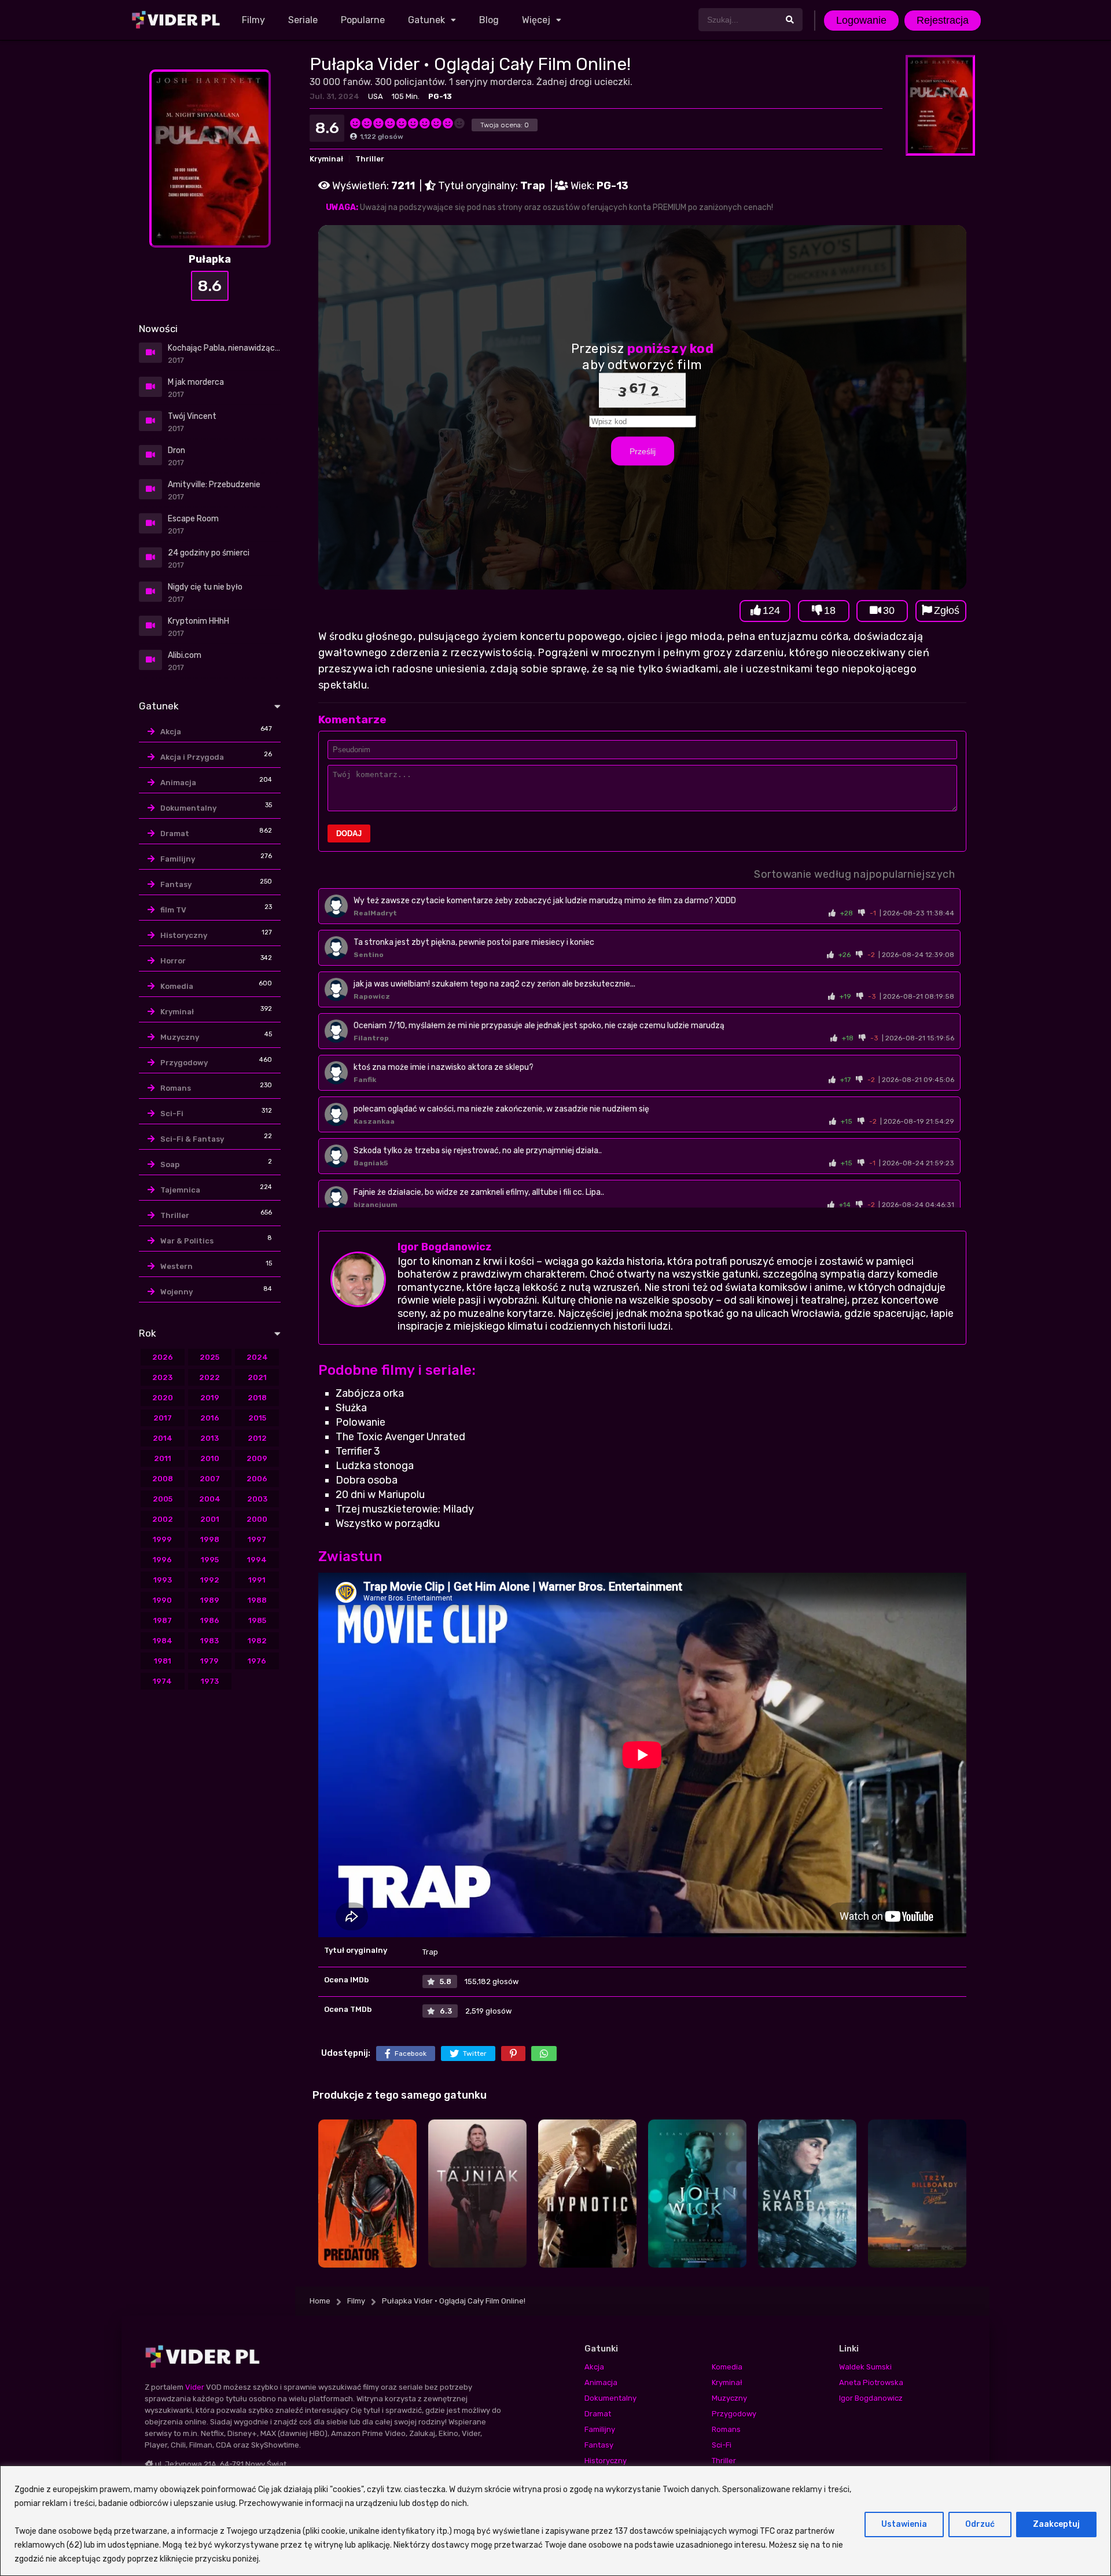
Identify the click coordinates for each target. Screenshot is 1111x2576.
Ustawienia (904, 2524)
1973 (210, 1681)
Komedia (177, 986)
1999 (162, 1539)
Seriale (303, 20)
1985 (257, 1620)
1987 (163, 1620)
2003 (257, 1499)
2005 (163, 1499)
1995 (210, 1560)
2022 (209, 1377)
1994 (257, 1560)
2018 (257, 1398)
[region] (555, 2521)
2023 (162, 1377)
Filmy (253, 20)
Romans (176, 1088)
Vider (195, 2387)
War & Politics (187, 1241)
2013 (209, 1438)
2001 (210, 1519)
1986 (210, 1620)
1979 (209, 1661)
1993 (163, 1580)
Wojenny (176, 1292)
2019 (210, 1398)
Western (176, 1266)
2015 (257, 1418)
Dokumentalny (188, 808)
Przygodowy (184, 1063)
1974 (162, 1681)
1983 (209, 1641)
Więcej (536, 20)
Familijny (178, 859)
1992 (210, 1580)
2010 (210, 1458)
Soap (170, 1164)
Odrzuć (980, 2524)
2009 (257, 1458)
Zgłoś (947, 610)
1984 (163, 1641)
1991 (257, 1580)
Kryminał (326, 159)
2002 (163, 1519)
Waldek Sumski (865, 2367)
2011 (163, 1458)
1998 (210, 1539)
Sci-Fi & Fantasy (192, 1139)
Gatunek (426, 20)
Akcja (171, 732)
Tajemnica (180, 1190)
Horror (173, 961)
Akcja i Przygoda (192, 757)
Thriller (370, 159)
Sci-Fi (172, 1114)
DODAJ (349, 833)
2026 (163, 1357)
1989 (210, 1600)
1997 (257, 1539)
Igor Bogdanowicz (445, 1247)
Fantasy (176, 884)
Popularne (363, 20)
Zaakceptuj (1056, 2524)
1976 (257, 1661)
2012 (257, 1438)
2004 (210, 1499)
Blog (489, 20)
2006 (257, 1479)
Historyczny (184, 935)
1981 (163, 1661)
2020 (163, 1398)
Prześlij (643, 451)
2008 (163, 1479)
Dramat (175, 833)
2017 (163, 1418)
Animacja (178, 783)
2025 (209, 1357)
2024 (257, 1357)
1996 (162, 1560)
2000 (257, 1519)
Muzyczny (180, 1037)
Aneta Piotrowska (871, 2382)
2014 (163, 1438)
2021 (257, 1377)
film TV (173, 910)
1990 (162, 1600)
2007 (210, 1479)
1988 (257, 1600)
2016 (210, 1418)
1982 (257, 1641)
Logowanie (861, 20)
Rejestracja (943, 20)
